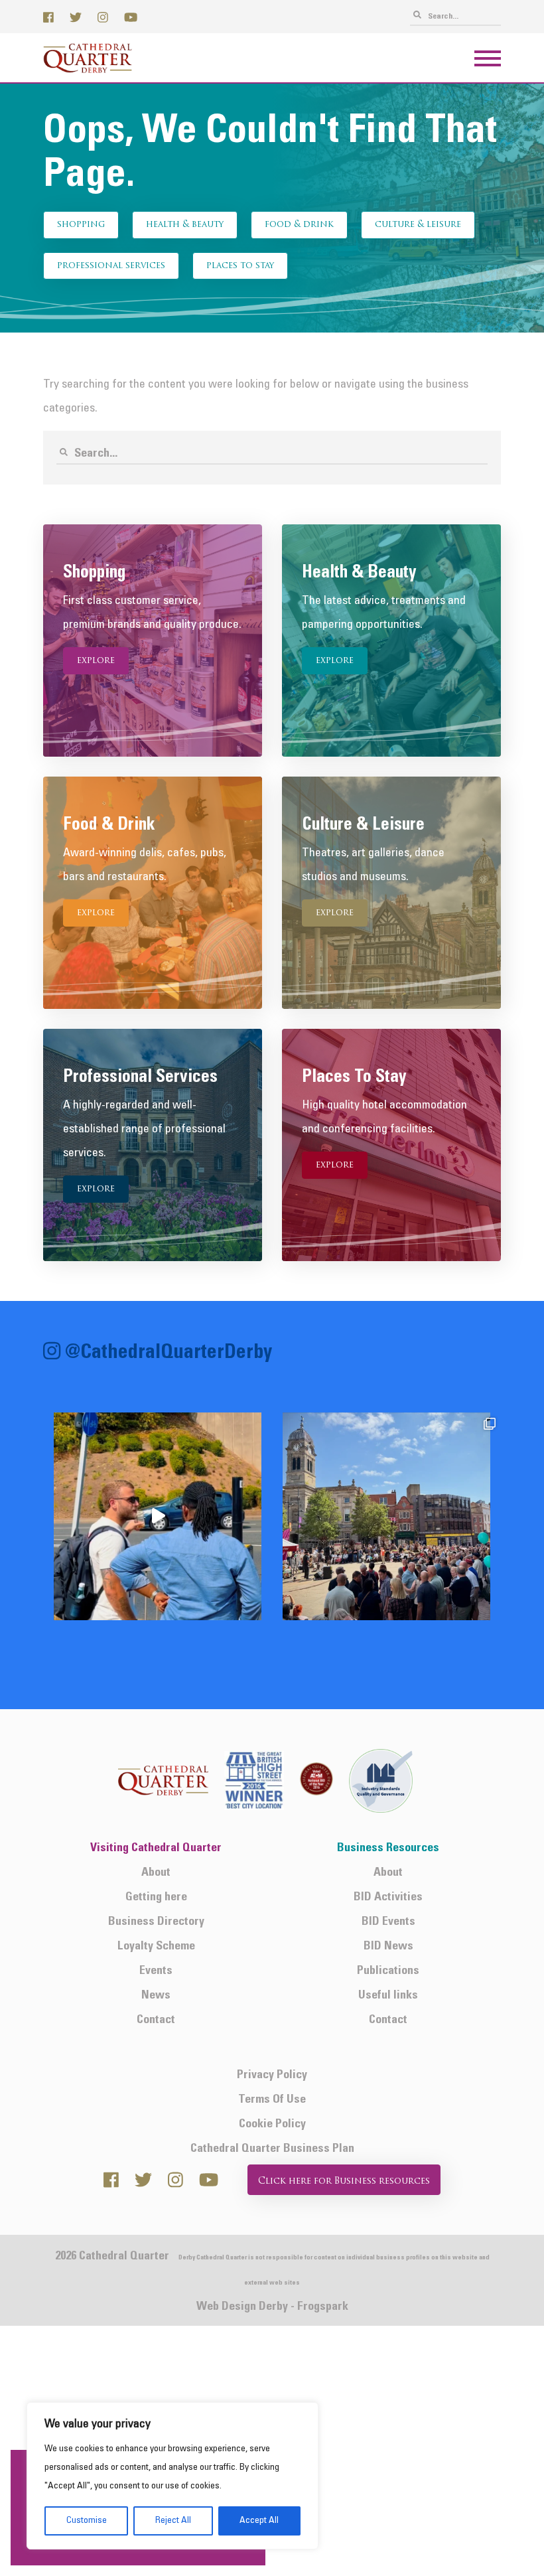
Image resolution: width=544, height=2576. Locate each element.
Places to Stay (240, 266)
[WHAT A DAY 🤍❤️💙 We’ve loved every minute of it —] (386, 1516)
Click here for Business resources (344, 2181)
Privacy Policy (272, 2075)
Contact (156, 2020)
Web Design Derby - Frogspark (272, 2307)
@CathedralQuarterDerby (169, 1354)
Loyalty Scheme (156, 1946)
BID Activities (388, 1897)
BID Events (388, 1922)
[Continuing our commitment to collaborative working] (158, 1516)
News (156, 1996)
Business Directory (156, 1922)
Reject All (173, 2521)
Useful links (388, 1996)
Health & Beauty (185, 225)
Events (156, 1971)
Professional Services (111, 266)
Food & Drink (299, 225)
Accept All (259, 2521)
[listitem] (158, 1516)
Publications (388, 1971)
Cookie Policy (272, 2124)
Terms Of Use (272, 2100)
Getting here (156, 1897)
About (156, 1873)
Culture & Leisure (418, 225)
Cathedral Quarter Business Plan (272, 2149)
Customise (87, 2521)
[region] (172, 2476)
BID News (388, 1946)
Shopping (81, 225)
